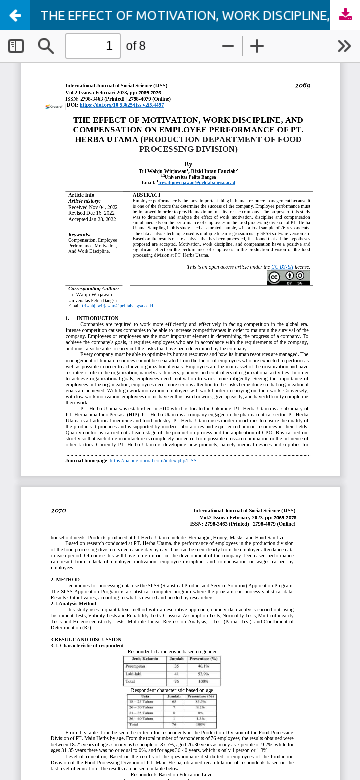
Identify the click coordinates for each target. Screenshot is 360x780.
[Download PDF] (345, 15)
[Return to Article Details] (15, 15)
